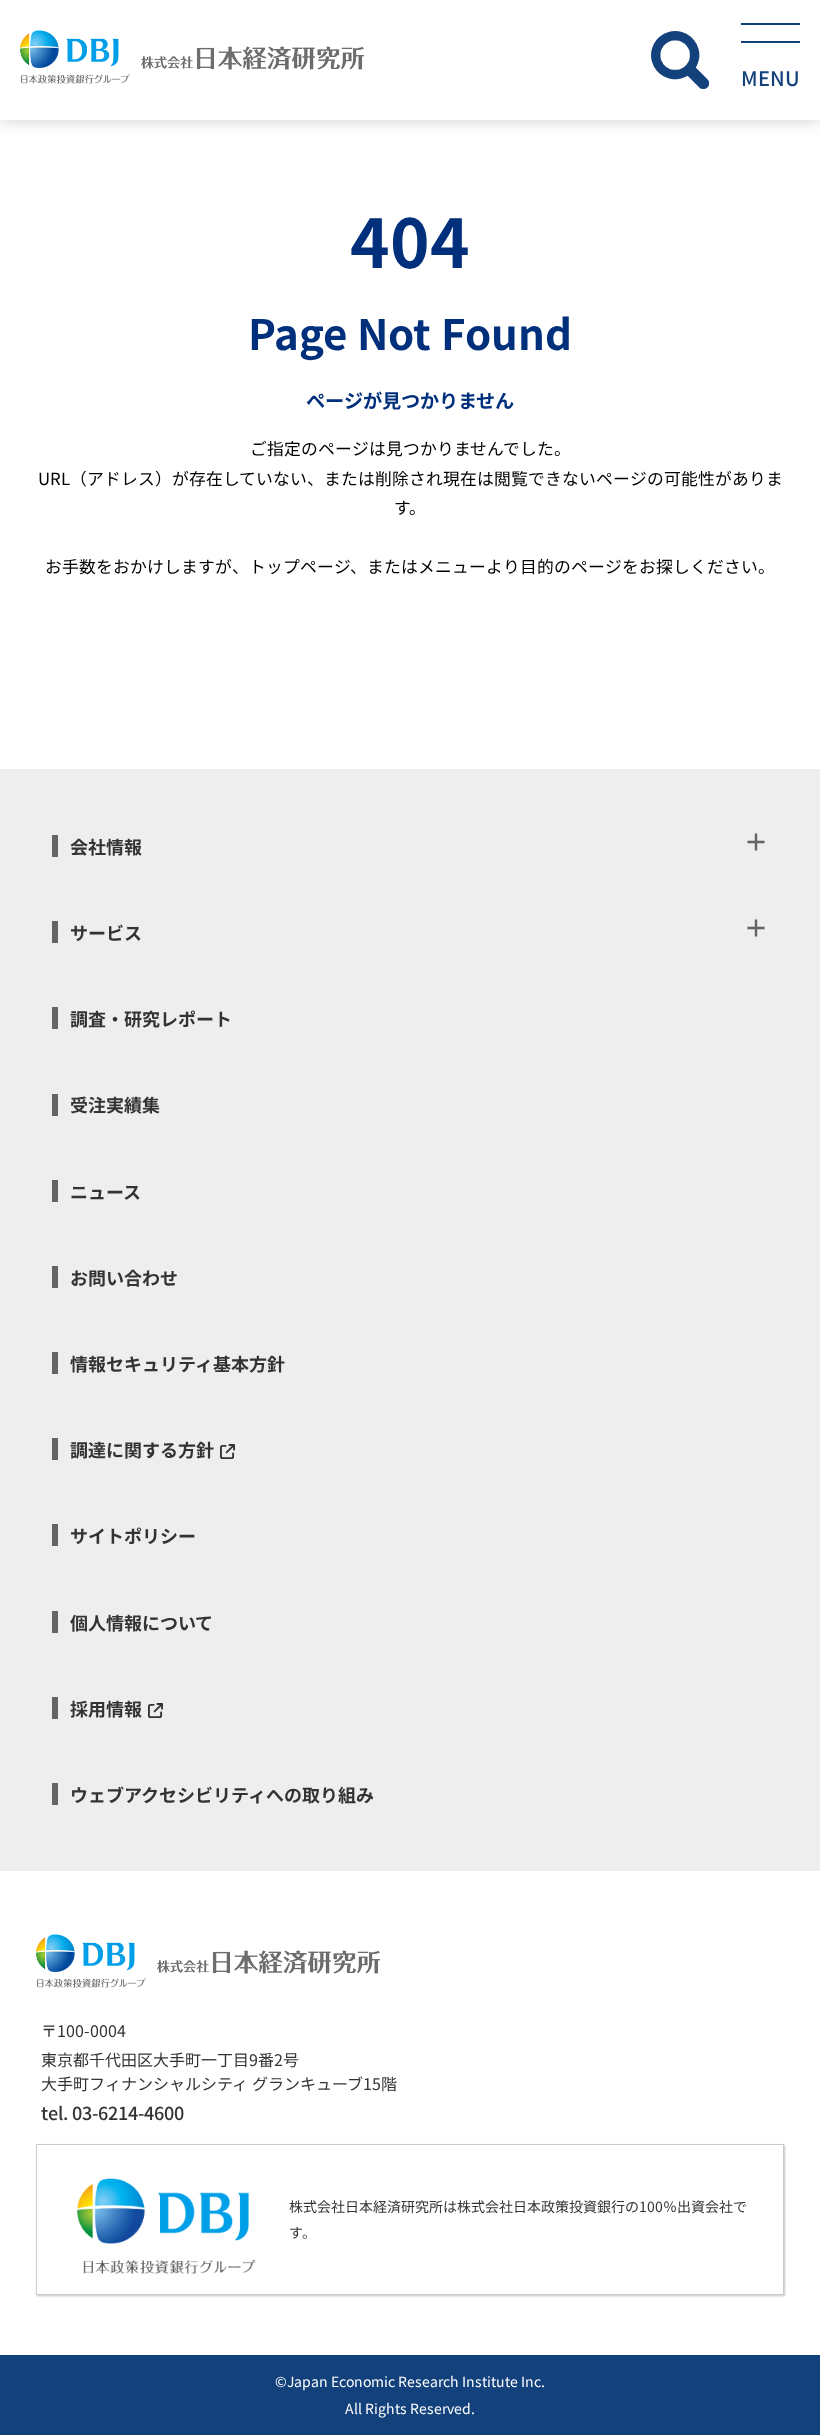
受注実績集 (115, 1104)
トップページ (299, 566)
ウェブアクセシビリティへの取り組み (222, 1794)
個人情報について (141, 1622)
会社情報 (106, 846)
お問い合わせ (124, 1277)
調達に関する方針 (142, 1449)
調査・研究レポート (151, 1018)
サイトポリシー (133, 1535)
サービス (106, 932)
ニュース (105, 1191)
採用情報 (106, 1708)
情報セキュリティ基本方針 (177, 1363)
